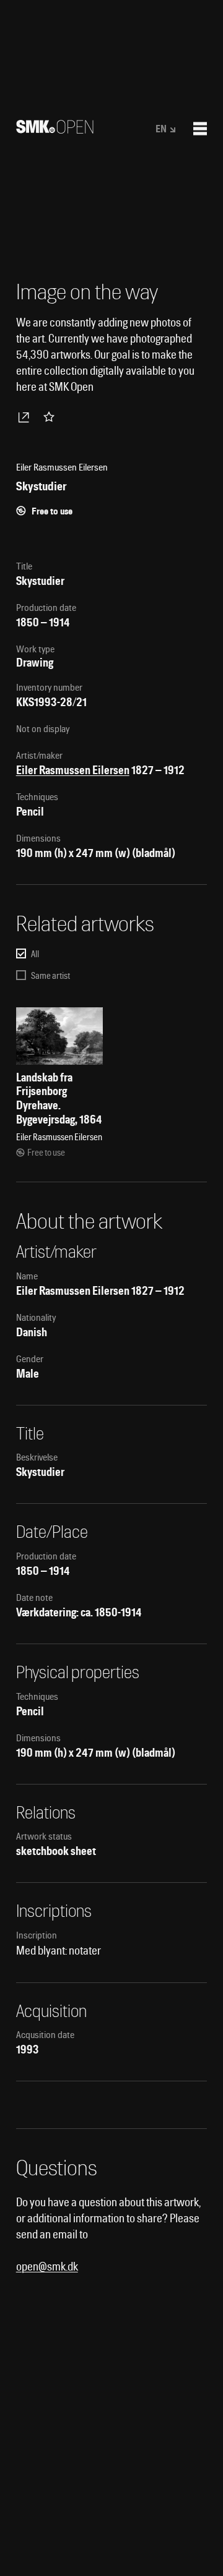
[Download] (26, 417)
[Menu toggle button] (200, 129)
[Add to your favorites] (51, 417)
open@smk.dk (47, 2267)
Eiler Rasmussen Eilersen (73, 770)
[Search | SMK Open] (55, 130)
